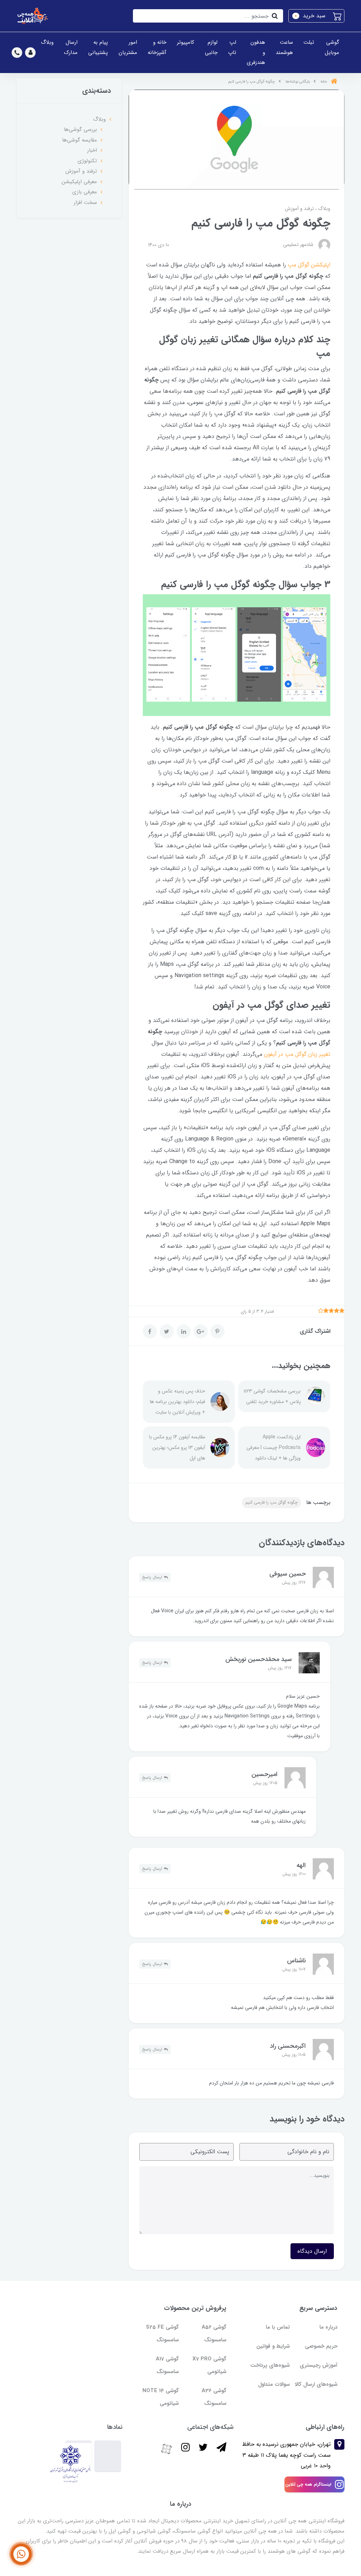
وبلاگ (47, 42)
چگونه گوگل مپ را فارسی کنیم (271, 1502)
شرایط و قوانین (273, 2346)
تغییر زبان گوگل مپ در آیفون (297, 1054)
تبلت (309, 42)
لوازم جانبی (211, 47)
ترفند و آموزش (299, 209)
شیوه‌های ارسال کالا (316, 2384)
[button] (316, 16)
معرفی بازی (85, 192)
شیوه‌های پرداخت (270, 2365)
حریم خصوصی (321, 2346)
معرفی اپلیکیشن (79, 182)
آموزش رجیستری (319, 2365)
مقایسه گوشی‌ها (79, 140)
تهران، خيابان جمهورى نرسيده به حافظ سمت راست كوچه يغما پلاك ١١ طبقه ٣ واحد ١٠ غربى (286, 2455)
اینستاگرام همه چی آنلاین (308, 2484)
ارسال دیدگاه (312, 2251)
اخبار (92, 150)
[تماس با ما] (21, 2554)
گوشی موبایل (332, 47)
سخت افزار (85, 203)
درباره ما (328, 2327)
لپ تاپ (232, 47)
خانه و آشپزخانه (157, 47)
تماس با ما (278, 2327)
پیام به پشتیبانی (98, 47)
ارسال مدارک (71, 47)
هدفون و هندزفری (256, 52)
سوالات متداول (274, 2384)
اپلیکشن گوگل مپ (309, 265)
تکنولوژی (87, 161)
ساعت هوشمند (284, 47)
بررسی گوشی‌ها (80, 130)
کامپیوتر (186, 42)
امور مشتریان (128, 47)
